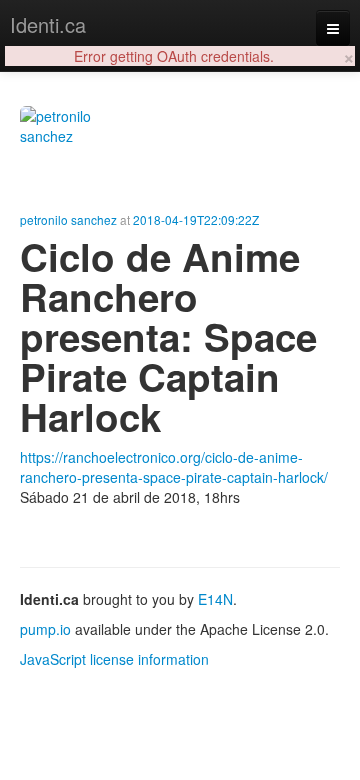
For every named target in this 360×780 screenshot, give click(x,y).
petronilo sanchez (68, 219)
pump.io (45, 629)
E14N (215, 599)
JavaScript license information (114, 659)
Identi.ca (48, 24)
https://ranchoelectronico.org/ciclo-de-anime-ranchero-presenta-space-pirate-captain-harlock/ (174, 467)
